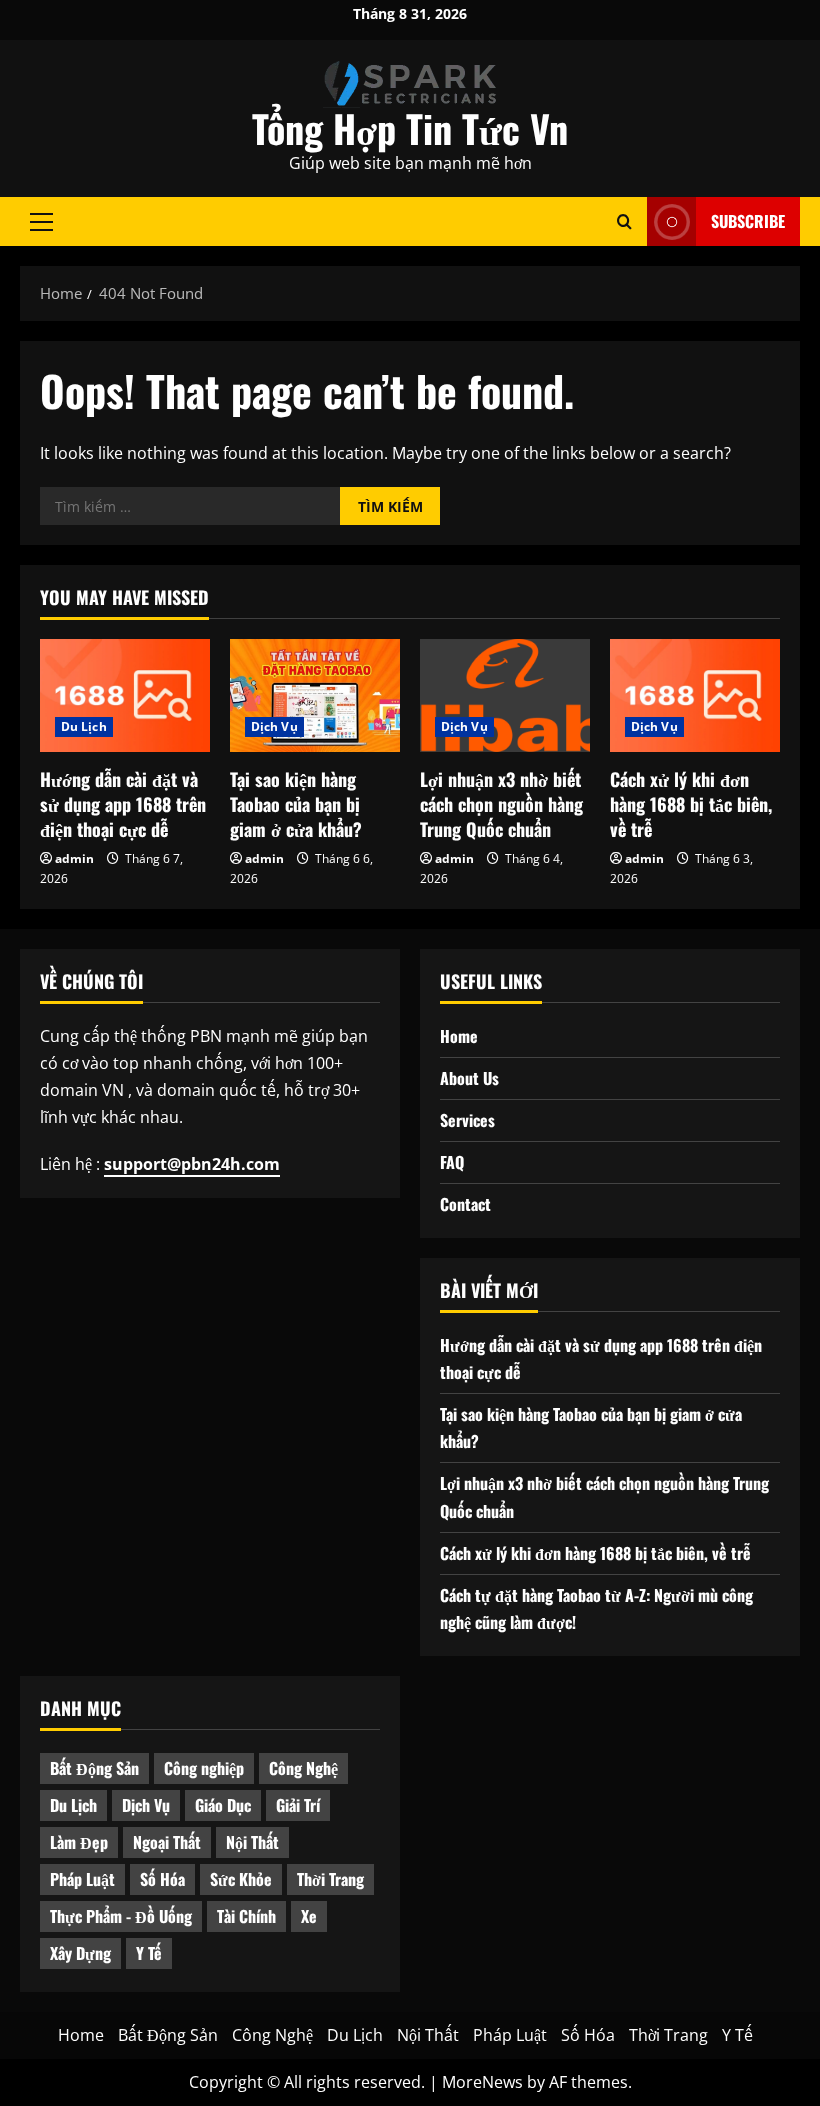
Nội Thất (252, 1842)
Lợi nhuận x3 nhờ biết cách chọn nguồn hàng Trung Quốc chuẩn (501, 804)
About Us (469, 1078)
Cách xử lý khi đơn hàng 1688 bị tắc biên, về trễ (691, 804)
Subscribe (748, 221)
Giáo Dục (223, 1805)
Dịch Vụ (274, 726)
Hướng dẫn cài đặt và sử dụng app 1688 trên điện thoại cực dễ (123, 804)
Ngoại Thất (167, 1842)
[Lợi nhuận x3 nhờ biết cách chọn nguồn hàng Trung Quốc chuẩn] (505, 695)
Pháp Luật (82, 1879)
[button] (41, 221)
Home (459, 1036)
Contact (465, 1204)
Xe (309, 1916)
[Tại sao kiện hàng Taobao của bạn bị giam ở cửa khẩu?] (315, 695)
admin (74, 858)
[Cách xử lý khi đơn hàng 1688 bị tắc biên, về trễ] (695, 695)
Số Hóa (162, 1879)
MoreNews (482, 2082)
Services (467, 1120)
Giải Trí (298, 1805)
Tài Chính (246, 1916)
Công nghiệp (204, 1768)
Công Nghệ (303, 1768)
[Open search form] (624, 221)
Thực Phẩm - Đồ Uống (121, 1916)
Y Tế (149, 1953)
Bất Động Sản (94, 1768)
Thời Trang (330, 1879)
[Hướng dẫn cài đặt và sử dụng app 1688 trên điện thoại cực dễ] (125, 695)
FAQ (452, 1162)
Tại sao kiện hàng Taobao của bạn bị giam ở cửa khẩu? (296, 804)
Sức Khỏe (241, 1879)
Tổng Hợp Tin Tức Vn (410, 128)
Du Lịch (84, 726)
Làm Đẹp (79, 1842)
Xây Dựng (80, 1953)
